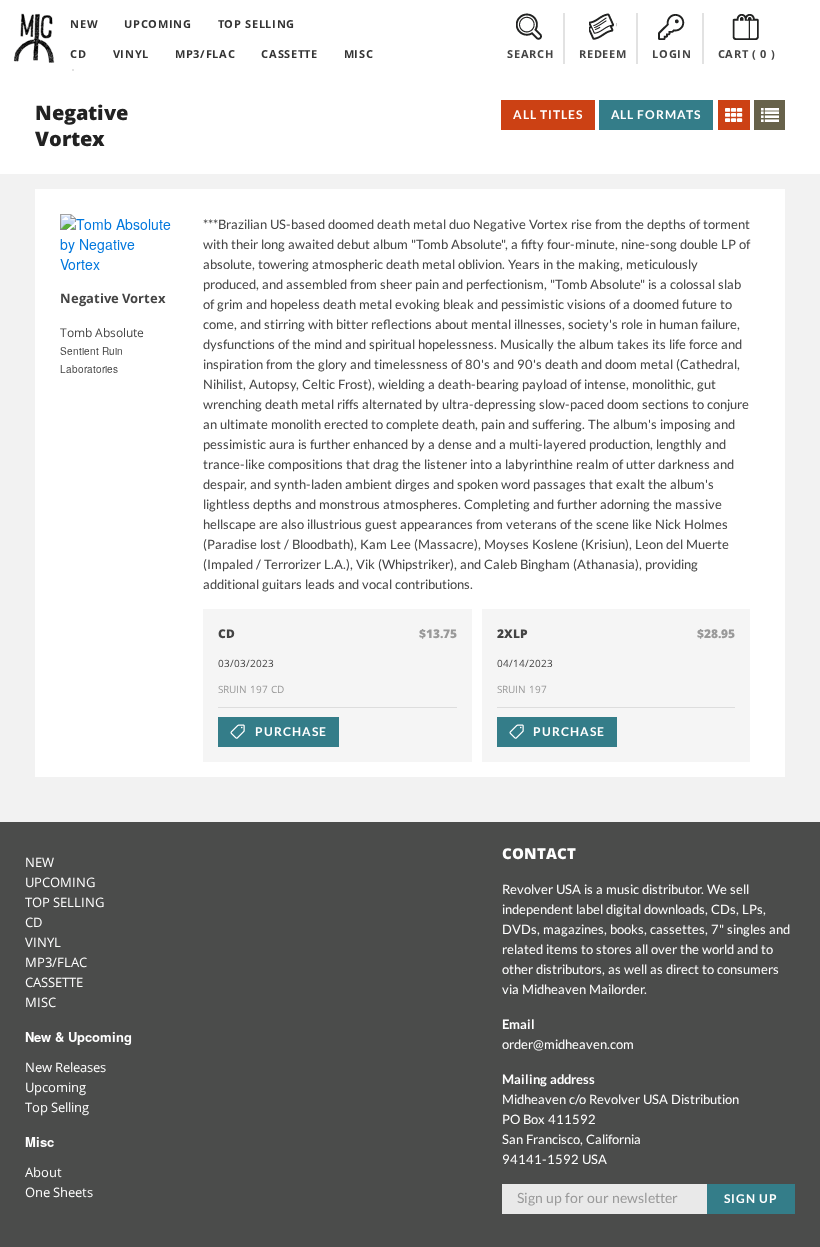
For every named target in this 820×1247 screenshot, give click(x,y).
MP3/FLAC (205, 53)
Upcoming (55, 1087)
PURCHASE (289, 731)
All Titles (548, 114)
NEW (84, 23)
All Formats (656, 114)
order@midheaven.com (568, 1044)
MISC (359, 53)
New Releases (65, 1067)
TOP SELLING (256, 23)
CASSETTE (289, 53)
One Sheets (59, 1192)
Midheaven (35, 38)
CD (78, 53)
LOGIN (671, 53)
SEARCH (530, 53)
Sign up (751, 1198)
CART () (747, 53)
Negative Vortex (113, 298)
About (43, 1172)
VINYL (131, 53)
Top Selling (57, 1107)
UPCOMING (157, 23)
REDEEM (602, 53)
